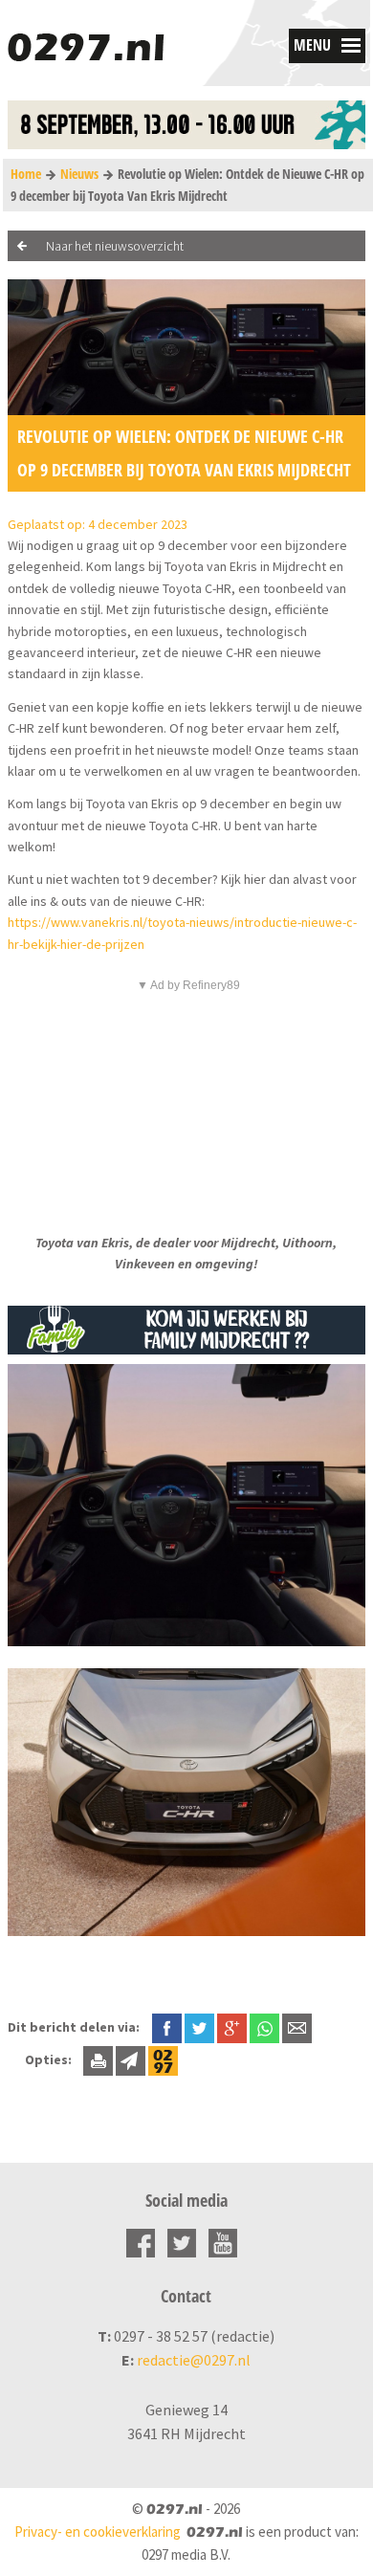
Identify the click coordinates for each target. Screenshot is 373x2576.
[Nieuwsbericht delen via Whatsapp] (264, 2028)
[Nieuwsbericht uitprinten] (98, 2059)
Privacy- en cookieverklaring (98, 2532)
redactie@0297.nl (194, 2360)
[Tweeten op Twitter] (199, 2027)
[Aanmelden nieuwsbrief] (131, 2059)
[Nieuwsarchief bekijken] (163, 2059)
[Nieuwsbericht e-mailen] (297, 2027)
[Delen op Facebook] (167, 2027)
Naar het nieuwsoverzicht (115, 246)
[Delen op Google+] (232, 2027)
